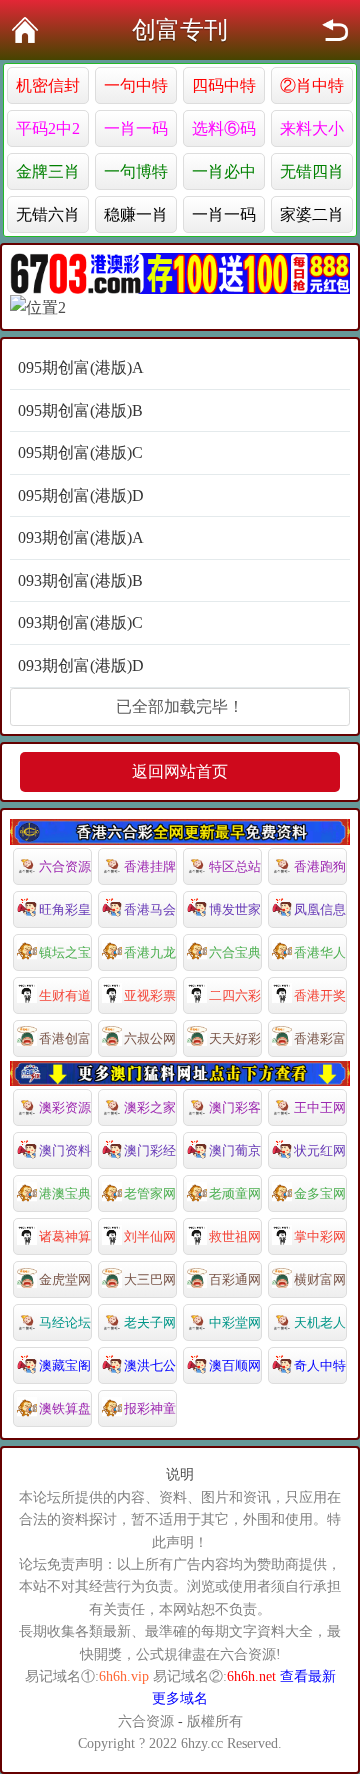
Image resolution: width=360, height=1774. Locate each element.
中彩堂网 (235, 1322)
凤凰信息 (320, 909)
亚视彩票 (150, 995)
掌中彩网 (320, 1236)
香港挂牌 (150, 866)
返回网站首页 (180, 771)
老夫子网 (150, 1322)
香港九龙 (150, 952)
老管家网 (150, 1193)
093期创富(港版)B (80, 580)
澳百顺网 (235, 1365)
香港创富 (65, 1038)
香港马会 (150, 909)
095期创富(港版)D (81, 495)
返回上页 (335, 30)
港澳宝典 (65, 1193)
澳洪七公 (150, 1365)
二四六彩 (235, 995)
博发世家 (235, 909)
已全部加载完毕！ (180, 706)
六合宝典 (235, 952)
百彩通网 (235, 1279)
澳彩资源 (65, 1107)
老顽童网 (235, 1193)
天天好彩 (235, 1038)
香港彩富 (320, 1038)
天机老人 (320, 1322)
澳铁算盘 (65, 1408)
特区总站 (235, 866)
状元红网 (320, 1150)
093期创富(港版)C (80, 622)
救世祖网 (235, 1236)
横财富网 (320, 1279)
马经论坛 (65, 1322)
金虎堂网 (65, 1279)
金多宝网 (320, 1193)
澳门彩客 (235, 1107)
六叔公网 (150, 1038)
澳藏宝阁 (65, 1365)
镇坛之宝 (65, 952)
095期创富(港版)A (81, 367)
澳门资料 (65, 1150)
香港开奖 (320, 995)
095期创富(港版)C (80, 452)
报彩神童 (150, 1408)
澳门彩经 (150, 1150)
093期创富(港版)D (81, 665)
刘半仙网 (150, 1236)
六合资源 (65, 866)
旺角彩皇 (65, 909)
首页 (25, 30)
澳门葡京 (235, 1150)
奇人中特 (320, 1365)
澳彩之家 (150, 1107)
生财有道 (65, 995)
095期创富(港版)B (80, 410)
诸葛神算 (65, 1236)
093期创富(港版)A (81, 537)
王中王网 (320, 1107)
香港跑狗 (320, 866)
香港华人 (320, 952)
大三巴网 (150, 1279)
